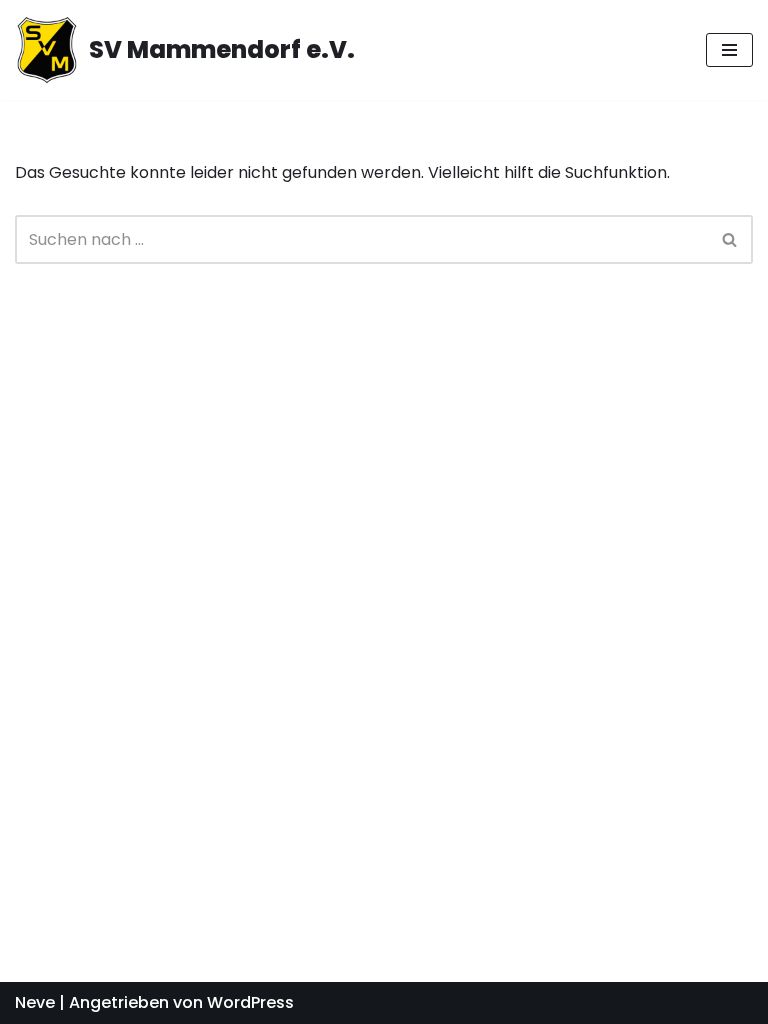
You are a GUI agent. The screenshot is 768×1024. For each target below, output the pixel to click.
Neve (35, 1002)
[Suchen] (730, 239)
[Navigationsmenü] (729, 50)
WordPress (250, 1002)
